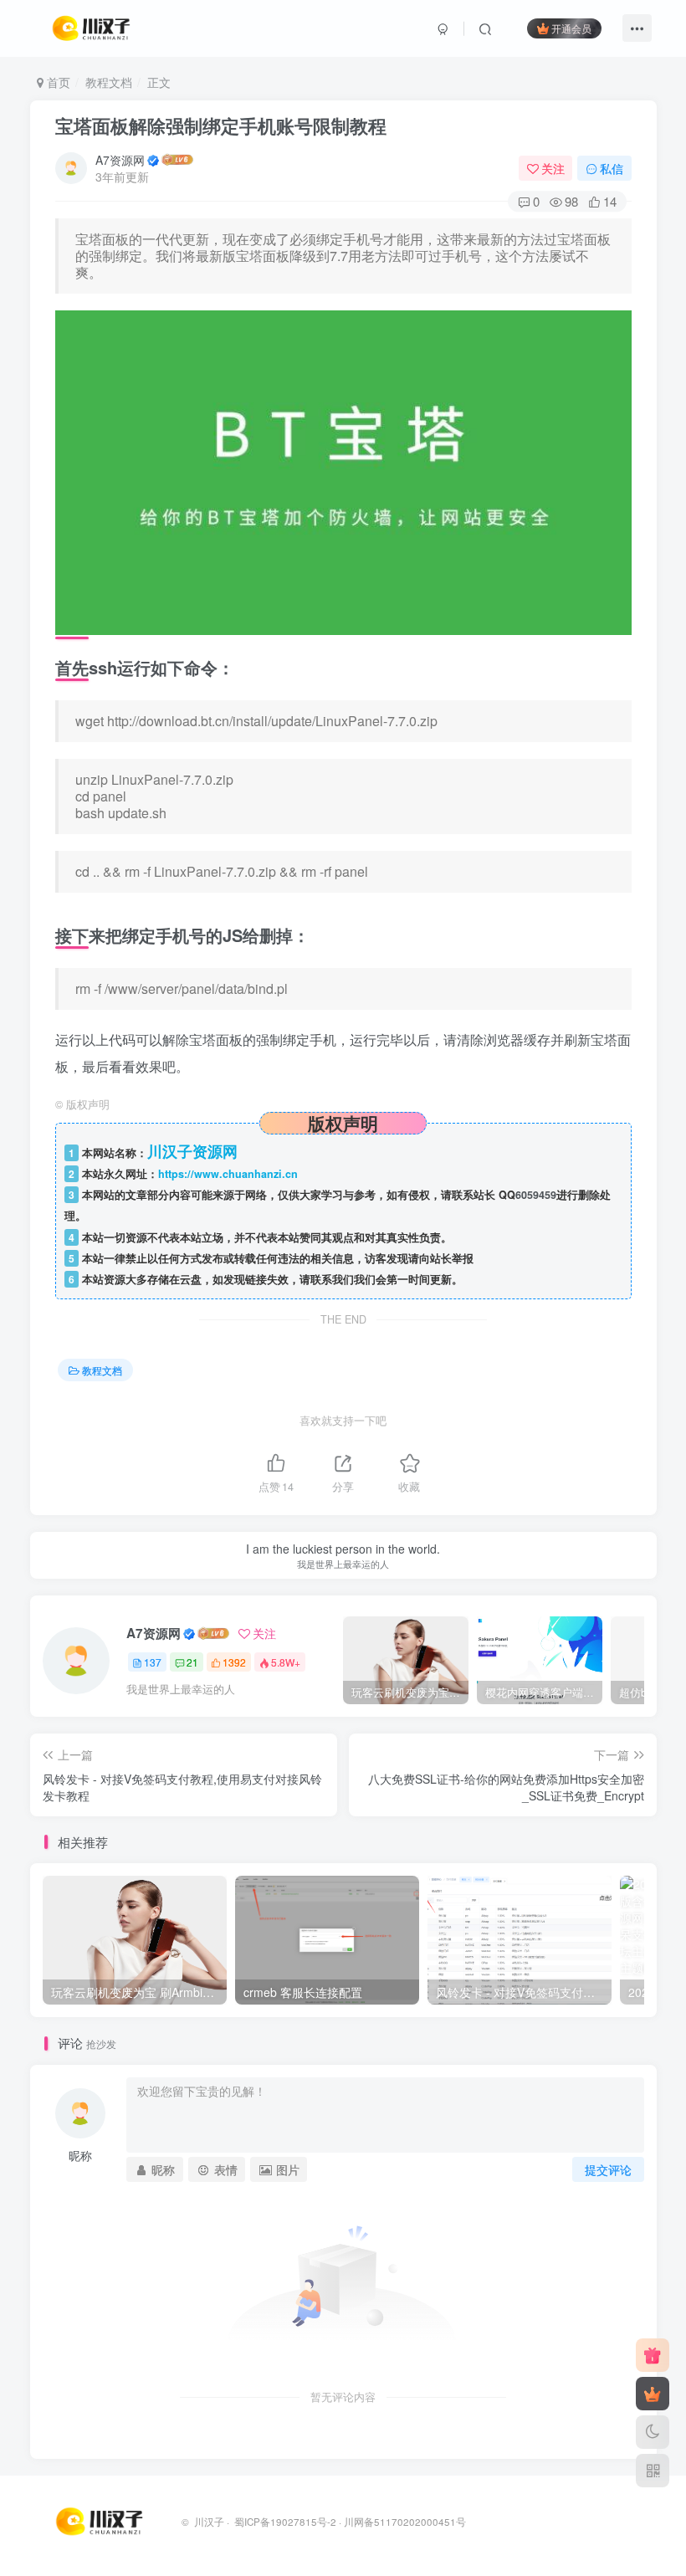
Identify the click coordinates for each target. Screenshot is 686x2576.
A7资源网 (120, 160)
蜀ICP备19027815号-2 (284, 2522)
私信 (612, 168)
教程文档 (109, 82)
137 (153, 1662)
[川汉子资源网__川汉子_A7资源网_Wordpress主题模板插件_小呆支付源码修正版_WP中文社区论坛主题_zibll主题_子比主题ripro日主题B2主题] (101, 2520)
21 (192, 1662)
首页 (57, 82)
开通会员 (571, 28)
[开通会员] (653, 2394)
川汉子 (209, 2522)
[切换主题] (653, 2432)
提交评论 (608, 2169)
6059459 (536, 1195)
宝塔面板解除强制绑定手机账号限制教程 (221, 125)
